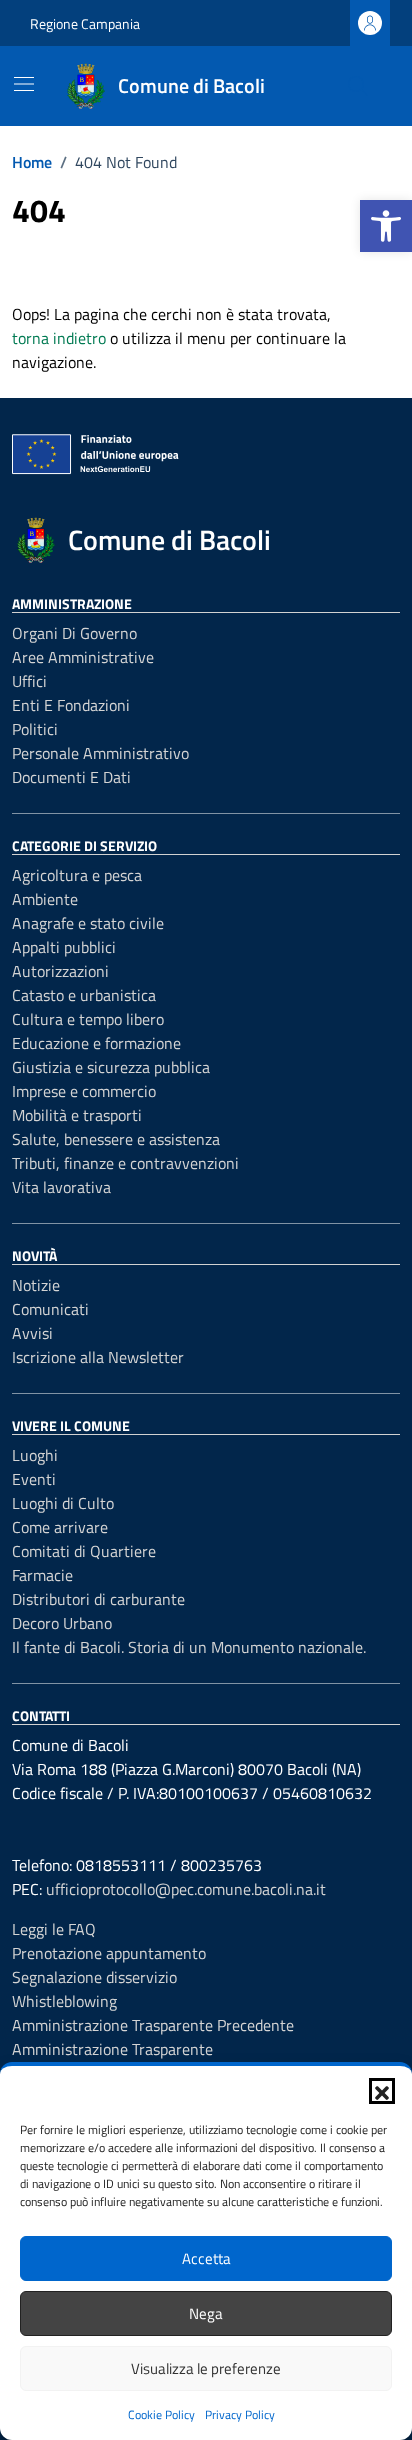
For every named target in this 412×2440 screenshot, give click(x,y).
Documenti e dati (71, 777)
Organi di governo (74, 633)
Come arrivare (60, 1527)
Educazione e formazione (96, 1043)
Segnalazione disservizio (94, 1977)
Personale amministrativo (100, 753)
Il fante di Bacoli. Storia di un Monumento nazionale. (189, 1647)
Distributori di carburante (98, 1599)
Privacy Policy (240, 2414)
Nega (206, 2313)
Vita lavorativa (61, 1187)
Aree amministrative (83, 657)
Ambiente (45, 899)
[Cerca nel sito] (358, 86)
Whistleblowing (64, 2001)
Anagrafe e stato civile (88, 923)
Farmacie (42, 1575)
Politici (35, 729)
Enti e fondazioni (71, 705)
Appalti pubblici (64, 947)
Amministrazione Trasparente (112, 2049)
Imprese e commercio (84, 1091)
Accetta (206, 2258)
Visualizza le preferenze (206, 2368)
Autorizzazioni (60, 971)
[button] (386, 226)
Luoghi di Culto (63, 1503)
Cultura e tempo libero (88, 1019)
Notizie (36, 1285)
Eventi (34, 1479)
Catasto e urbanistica (84, 995)
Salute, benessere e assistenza (116, 1139)
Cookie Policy (161, 2414)
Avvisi (32, 1333)
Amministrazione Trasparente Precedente (153, 2025)
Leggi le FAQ (54, 1929)
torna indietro (59, 338)
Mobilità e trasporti (77, 1115)
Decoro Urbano (62, 1623)
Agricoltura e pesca (77, 875)
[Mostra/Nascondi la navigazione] (24, 84)
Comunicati (50, 1309)
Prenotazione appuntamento (109, 1953)
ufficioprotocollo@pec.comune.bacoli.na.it (186, 1889)
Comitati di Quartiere (84, 1551)
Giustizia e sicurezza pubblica (111, 1067)
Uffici (29, 681)
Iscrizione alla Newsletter (98, 1357)
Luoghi (35, 1455)
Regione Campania (85, 23)
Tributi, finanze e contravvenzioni (125, 1163)
